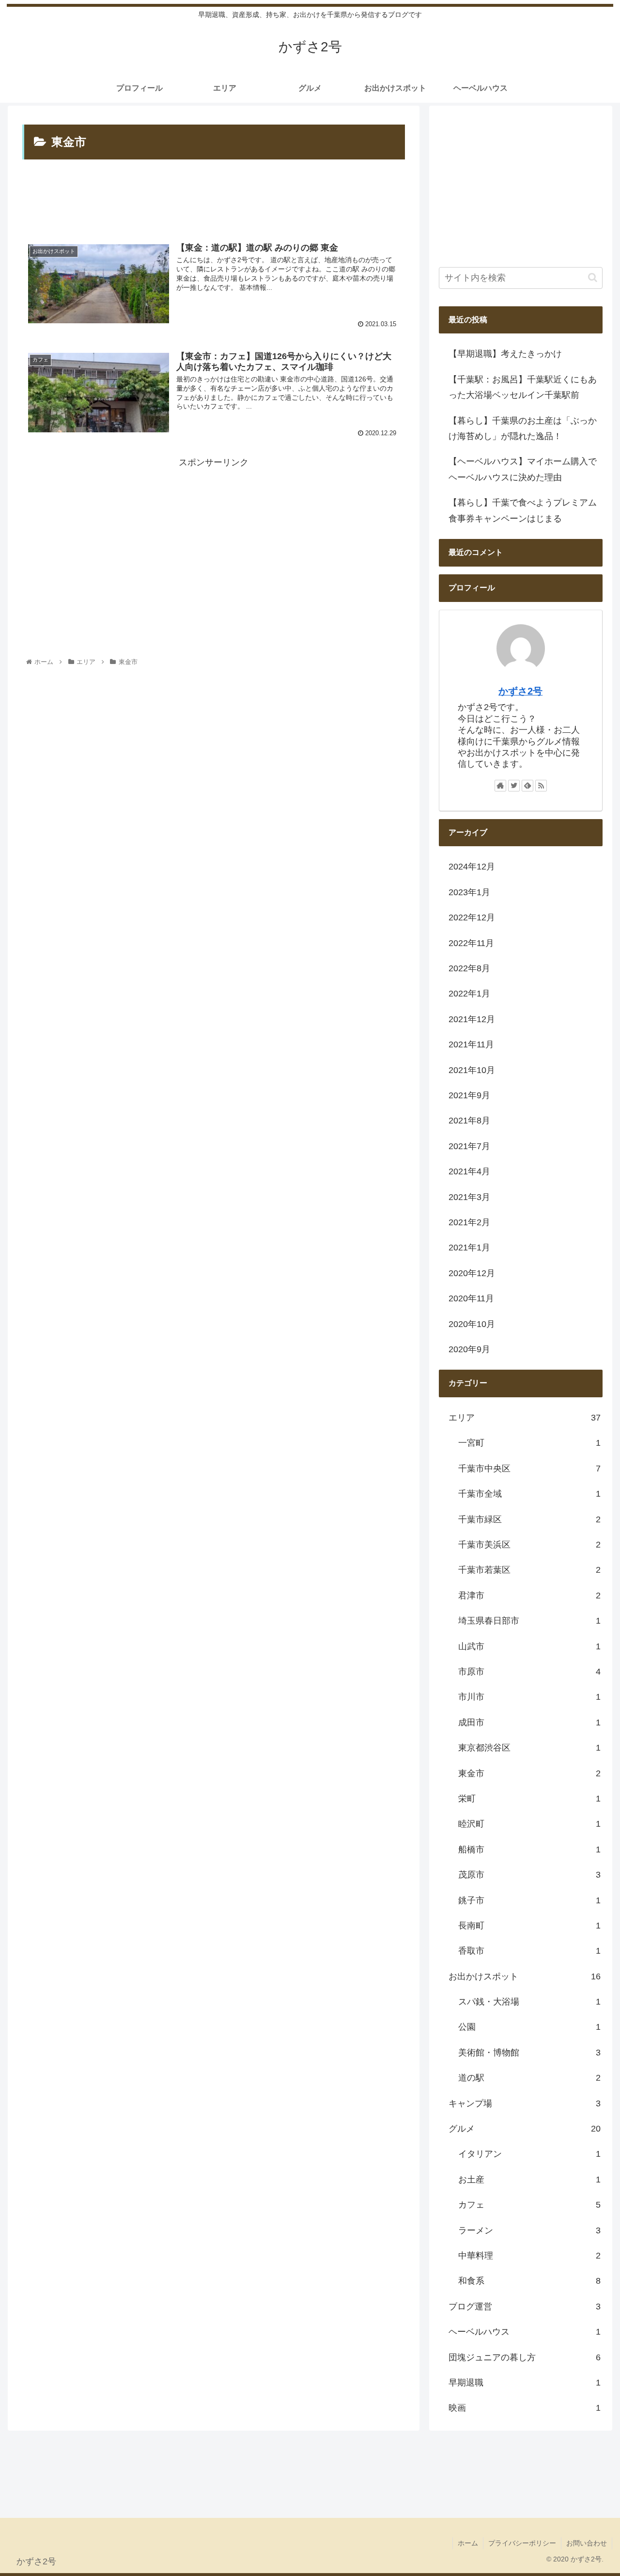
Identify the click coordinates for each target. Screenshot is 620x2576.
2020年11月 (471, 1298)
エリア (525, 1418)
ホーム (468, 2543)
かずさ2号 (520, 691)
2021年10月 (472, 1070)
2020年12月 (472, 1273)
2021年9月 (469, 1095)
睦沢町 (529, 1824)
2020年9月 (469, 1349)
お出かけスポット (525, 1976)
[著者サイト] (500, 786)
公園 (529, 2027)
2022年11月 (471, 943)
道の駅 (529, 2078)
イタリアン (529, 2154)
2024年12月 (472, 867)
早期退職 (525, 2383)
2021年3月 (469, 1197)
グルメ (525, 2129)
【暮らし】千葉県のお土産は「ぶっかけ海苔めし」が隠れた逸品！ (523, 428)
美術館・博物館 (529, 2053)
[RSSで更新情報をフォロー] (541, 786)
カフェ (529, 2205)
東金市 (529, 1773)
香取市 (529, 1951)
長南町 (529, 1926)
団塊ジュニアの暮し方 (525, 2357)
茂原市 (529, 1875)
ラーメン (529, 2230)
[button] (593, 277)
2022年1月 (469, 994)
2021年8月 (469, 1121)
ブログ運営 (525, 2307)
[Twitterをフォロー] (514, 786)
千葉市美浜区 (529, 1545)
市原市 (529, 1672)
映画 (525, 2408)
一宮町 (529, 1443)
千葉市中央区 (529, 1469)
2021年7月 (469, 1146)
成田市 (529, 1723)
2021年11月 (471, 1044)
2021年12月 (472, 1019)
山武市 (529, 1646)
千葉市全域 (529, 1494)
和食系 (529, 2281)
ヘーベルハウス (525, 2332)
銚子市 (529, 1900)
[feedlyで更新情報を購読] (527, 786)
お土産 (529, 2180)
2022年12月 (472, 917)
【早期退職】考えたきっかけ (514, 354)
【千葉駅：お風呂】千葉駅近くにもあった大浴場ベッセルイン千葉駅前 (523, 387)
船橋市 (529, 1849)
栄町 (529, 1799)
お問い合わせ (587, 2543)
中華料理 (529, 2256)
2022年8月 (469, 968)
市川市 (529, 1697)
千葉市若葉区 (529, 1570)
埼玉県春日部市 (529, 1621)
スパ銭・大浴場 (529, 2002)
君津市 (529, 1596)
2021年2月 (469, 1222)
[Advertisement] (213, 200)
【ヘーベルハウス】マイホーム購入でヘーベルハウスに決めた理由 (523, 469)
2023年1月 (469, 892)
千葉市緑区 (529, 1519)
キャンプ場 (525, 2103)
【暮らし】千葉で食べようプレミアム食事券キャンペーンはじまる (523, 510)
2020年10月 (472, 1324)
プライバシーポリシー (522, 2543)
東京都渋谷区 (529, 1748)
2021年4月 (469, 1171)
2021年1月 (469, 1248)
